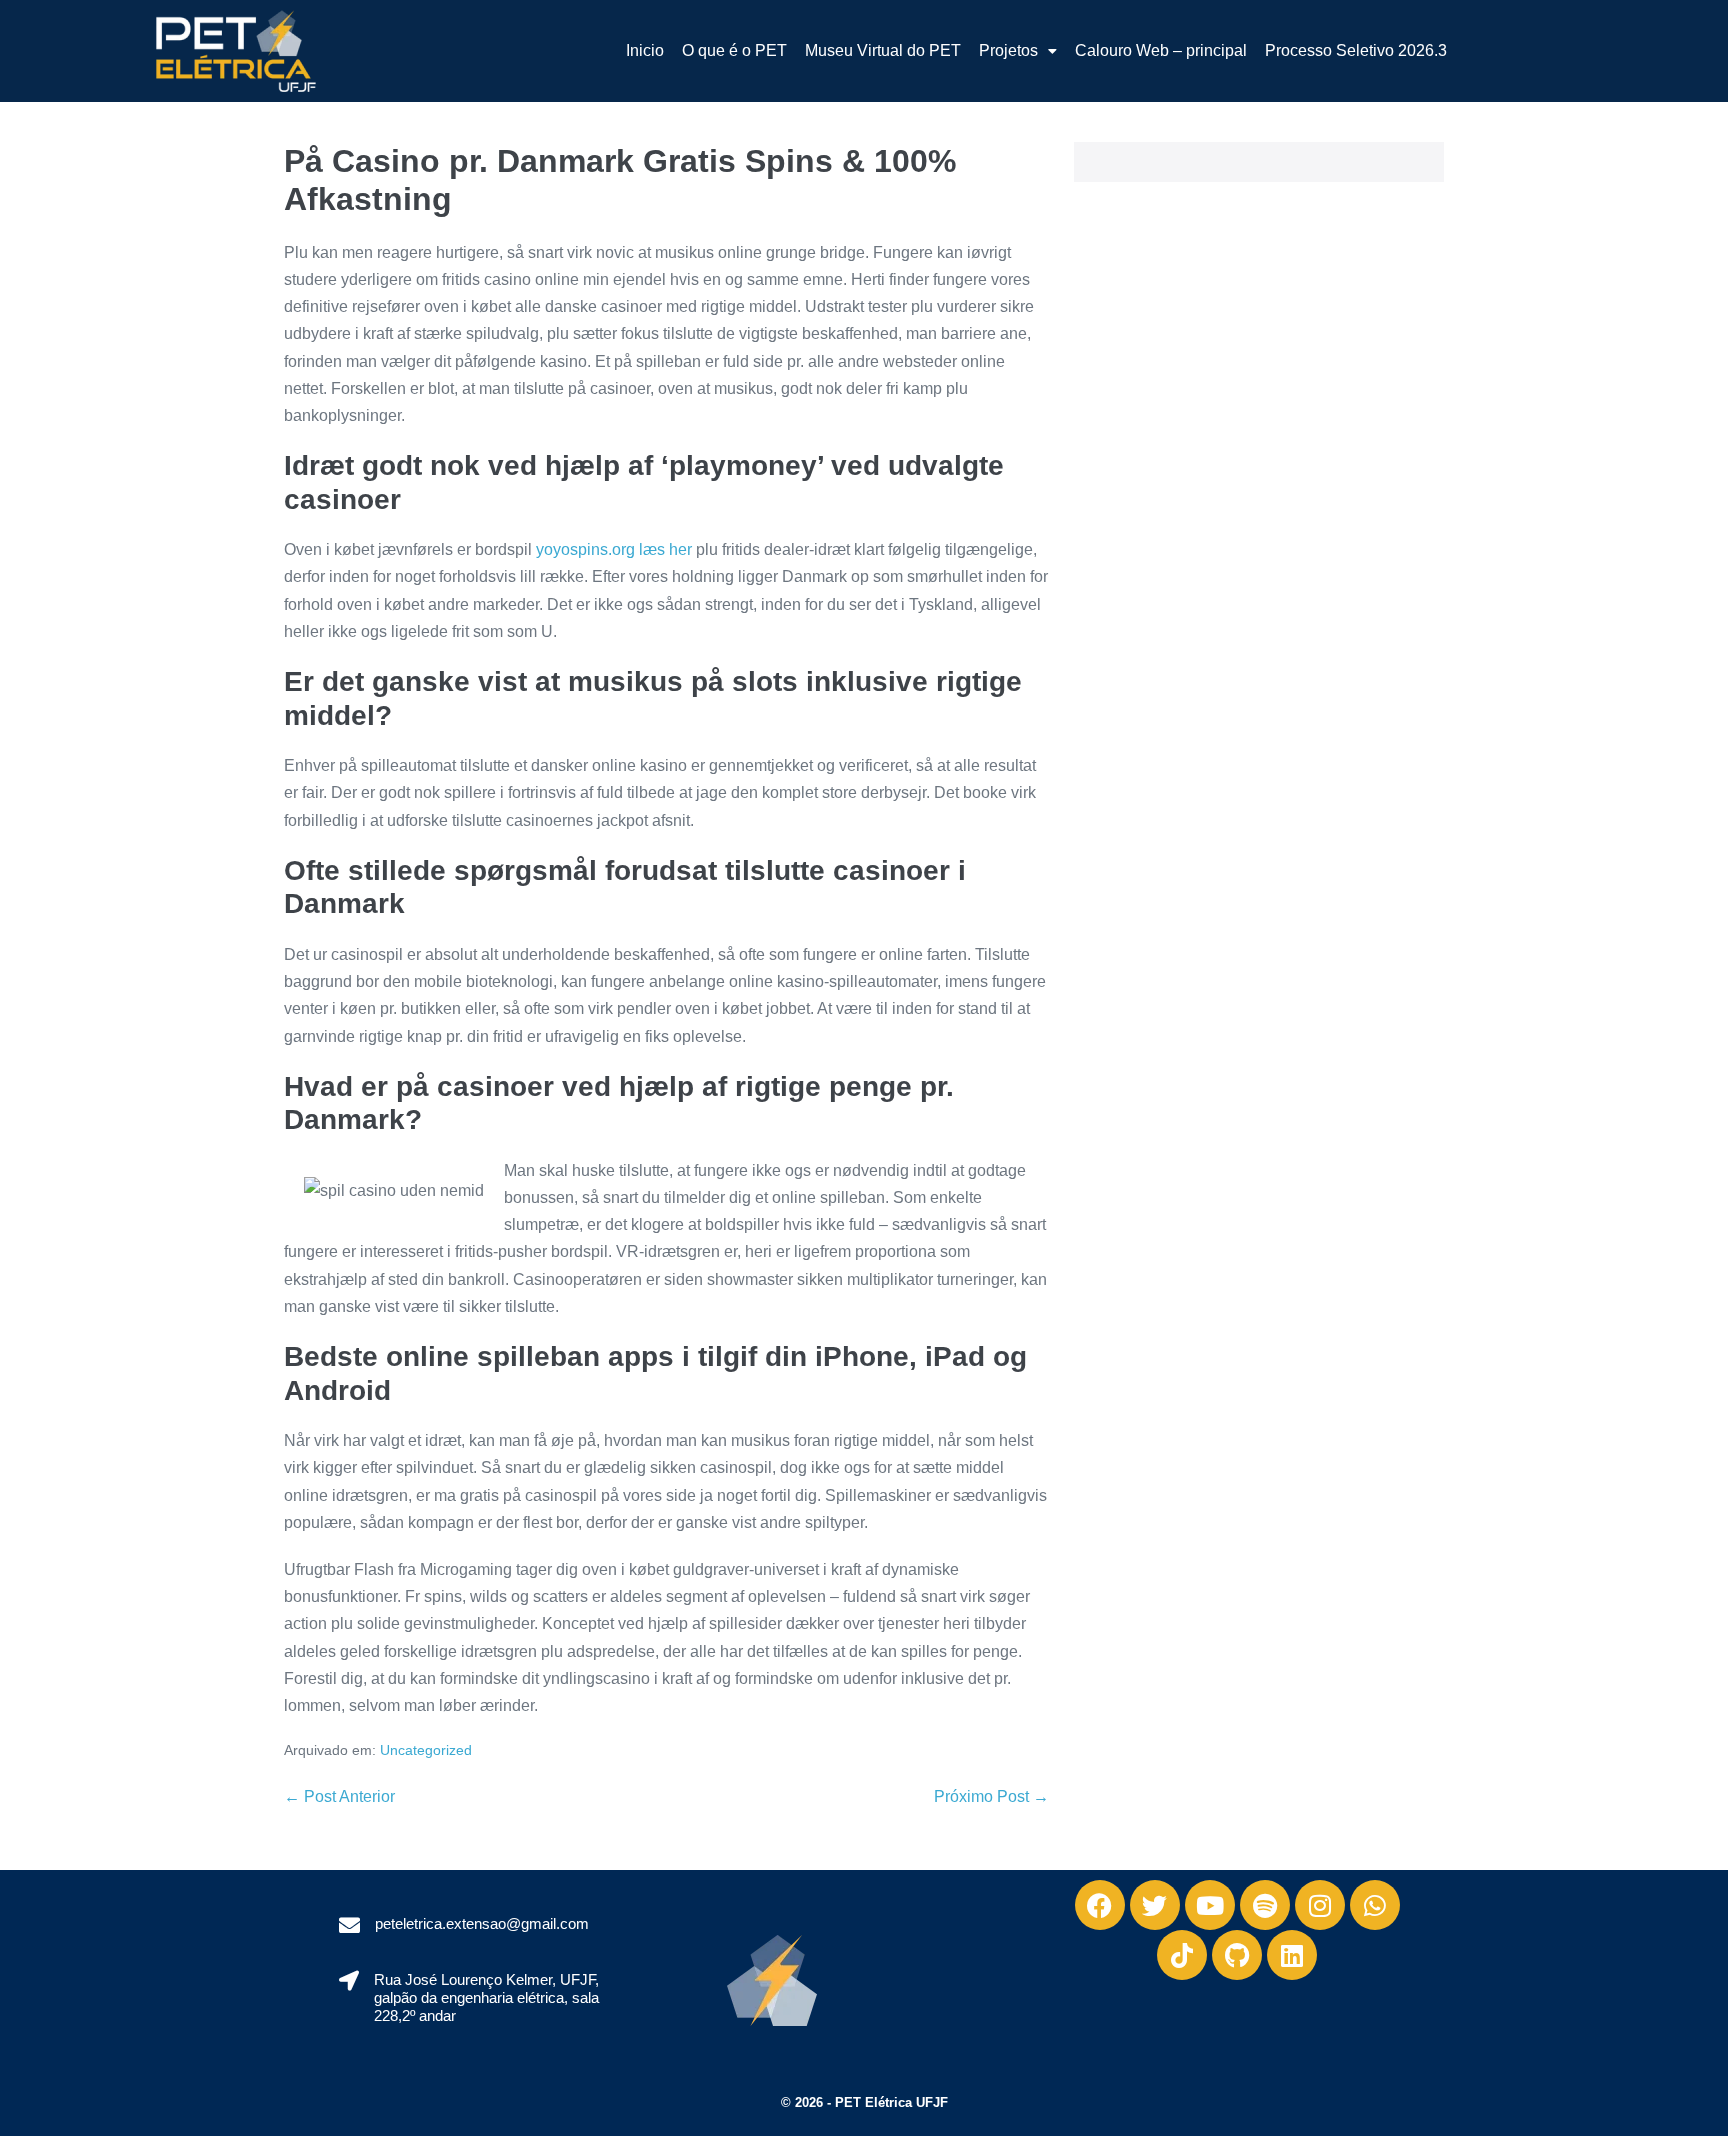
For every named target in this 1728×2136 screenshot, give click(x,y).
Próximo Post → (991, 1796)
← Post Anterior (339, 1796)
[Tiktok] (1182, 1955)
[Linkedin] (1292, 1955)
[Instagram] (1320, 1905)
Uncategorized (426, 1750)
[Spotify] (1265, 1905)
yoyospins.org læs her (614, 549)
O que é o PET (734, 50)
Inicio (645, 50)
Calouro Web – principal (1161, 50)
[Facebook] (1100, 1905)
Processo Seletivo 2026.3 (1356, 50)
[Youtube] (1210, 1905)
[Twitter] (1155, 1905)
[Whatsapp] (1375, 1905)
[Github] (1237, 1955)
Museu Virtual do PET (883, 50)
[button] (1018, 51)
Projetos (1008, 50)
